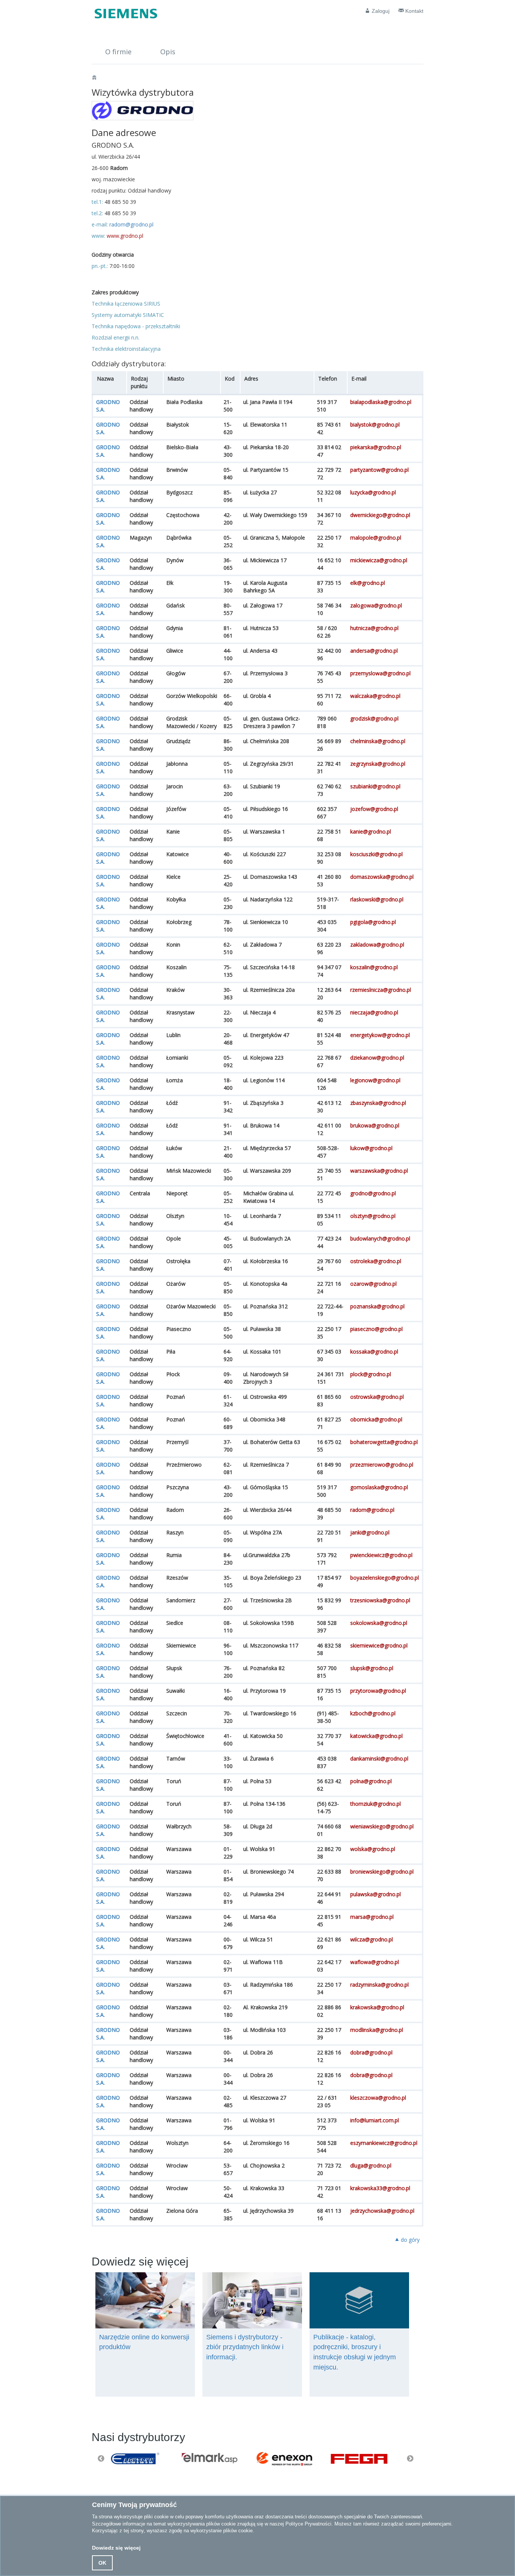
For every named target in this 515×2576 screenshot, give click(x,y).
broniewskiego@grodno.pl (382, 1872)
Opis (168, 52)
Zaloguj (380, 11)
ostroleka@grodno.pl (376, 1261)
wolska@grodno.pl (373, 1849)
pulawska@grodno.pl (376, 1894)
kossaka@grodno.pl (374, 1351)
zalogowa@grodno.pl (376, 605)
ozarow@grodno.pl (373, 1284)
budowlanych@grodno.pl (380, 1238)
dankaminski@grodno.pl (379, 1758)
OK (102, 2563)
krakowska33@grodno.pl (380, 2188)
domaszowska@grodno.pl (382, 877)
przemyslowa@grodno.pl (380, 673)
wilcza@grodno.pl (372, 1939)
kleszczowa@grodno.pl (378, 2098)
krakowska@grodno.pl (377, 2007)
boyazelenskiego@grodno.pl (385, 1578)
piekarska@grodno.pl (376, 447)
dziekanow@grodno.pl (377, 1058)
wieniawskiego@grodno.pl (382, 1826)
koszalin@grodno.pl (374, 967)
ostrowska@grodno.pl (377, 1397)
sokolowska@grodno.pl (379, 1623)
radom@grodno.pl (131, 224)
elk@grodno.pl (368, 583)
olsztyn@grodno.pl (373, 1216)
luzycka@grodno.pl (373, 492)
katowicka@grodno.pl (376, 1736)
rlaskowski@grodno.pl (377, 899)
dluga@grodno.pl (371, 2165)
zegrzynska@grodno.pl (378, 764)
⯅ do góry (407, 2240)
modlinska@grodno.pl (377, 2030)
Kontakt (414, 11)
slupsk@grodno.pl (372, 1668)
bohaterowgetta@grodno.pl (384, 1442)
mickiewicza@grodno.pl (379, 560)
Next (410, 2459)
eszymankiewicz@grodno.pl (384, 2143)
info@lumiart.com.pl (375, 2120)
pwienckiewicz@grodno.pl (381, 1555)
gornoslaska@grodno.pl (379, 1487)
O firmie (118, 52)
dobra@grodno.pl (371, 2052)
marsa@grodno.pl (372, 1917)
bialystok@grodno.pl (375, 424)
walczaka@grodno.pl (375, 696)
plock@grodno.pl (371, 1374)
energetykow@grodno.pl (380, 1035)
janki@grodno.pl (370, 1532)
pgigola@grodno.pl (373, 922)
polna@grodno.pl (371, 1781)
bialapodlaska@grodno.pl (381, 402)
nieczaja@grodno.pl (374, 1012)
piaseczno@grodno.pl (376, 1329)
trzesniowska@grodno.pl (380, 1600)
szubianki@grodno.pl (375, 786)
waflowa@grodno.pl (375, 1962)
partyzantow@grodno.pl (379, 470)
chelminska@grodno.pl (378, 741)
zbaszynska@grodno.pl (378, 1103)
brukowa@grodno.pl (375, 1125)
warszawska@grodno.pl (379, 1171)
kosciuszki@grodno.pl (376, 854)
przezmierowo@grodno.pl (382, 1465)
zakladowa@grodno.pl (377, 945)
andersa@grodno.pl (374, 651)
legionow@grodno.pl (375, 1080)
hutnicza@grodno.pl (374, 628)
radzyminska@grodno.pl (379, 1985)
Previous (101, 2459)
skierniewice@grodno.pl (379, 1645)
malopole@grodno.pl (376, 538)
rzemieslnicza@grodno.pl (381, 990)
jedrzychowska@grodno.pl (382, 2211)
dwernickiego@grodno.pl (380, 515)
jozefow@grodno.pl (374, 809)
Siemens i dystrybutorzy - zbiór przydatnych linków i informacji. (245, 2347)
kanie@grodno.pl (371, 831)
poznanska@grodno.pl (377, 1306)
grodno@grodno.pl (373, 1193)
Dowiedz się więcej (116, 2548)
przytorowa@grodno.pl (378, 1691)
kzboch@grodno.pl (373, 1713)
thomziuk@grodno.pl (376, 1804)
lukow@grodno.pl (371, 1148)
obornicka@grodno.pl (376, 1419)
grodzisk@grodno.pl (374, 718)
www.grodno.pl (125, 236)
